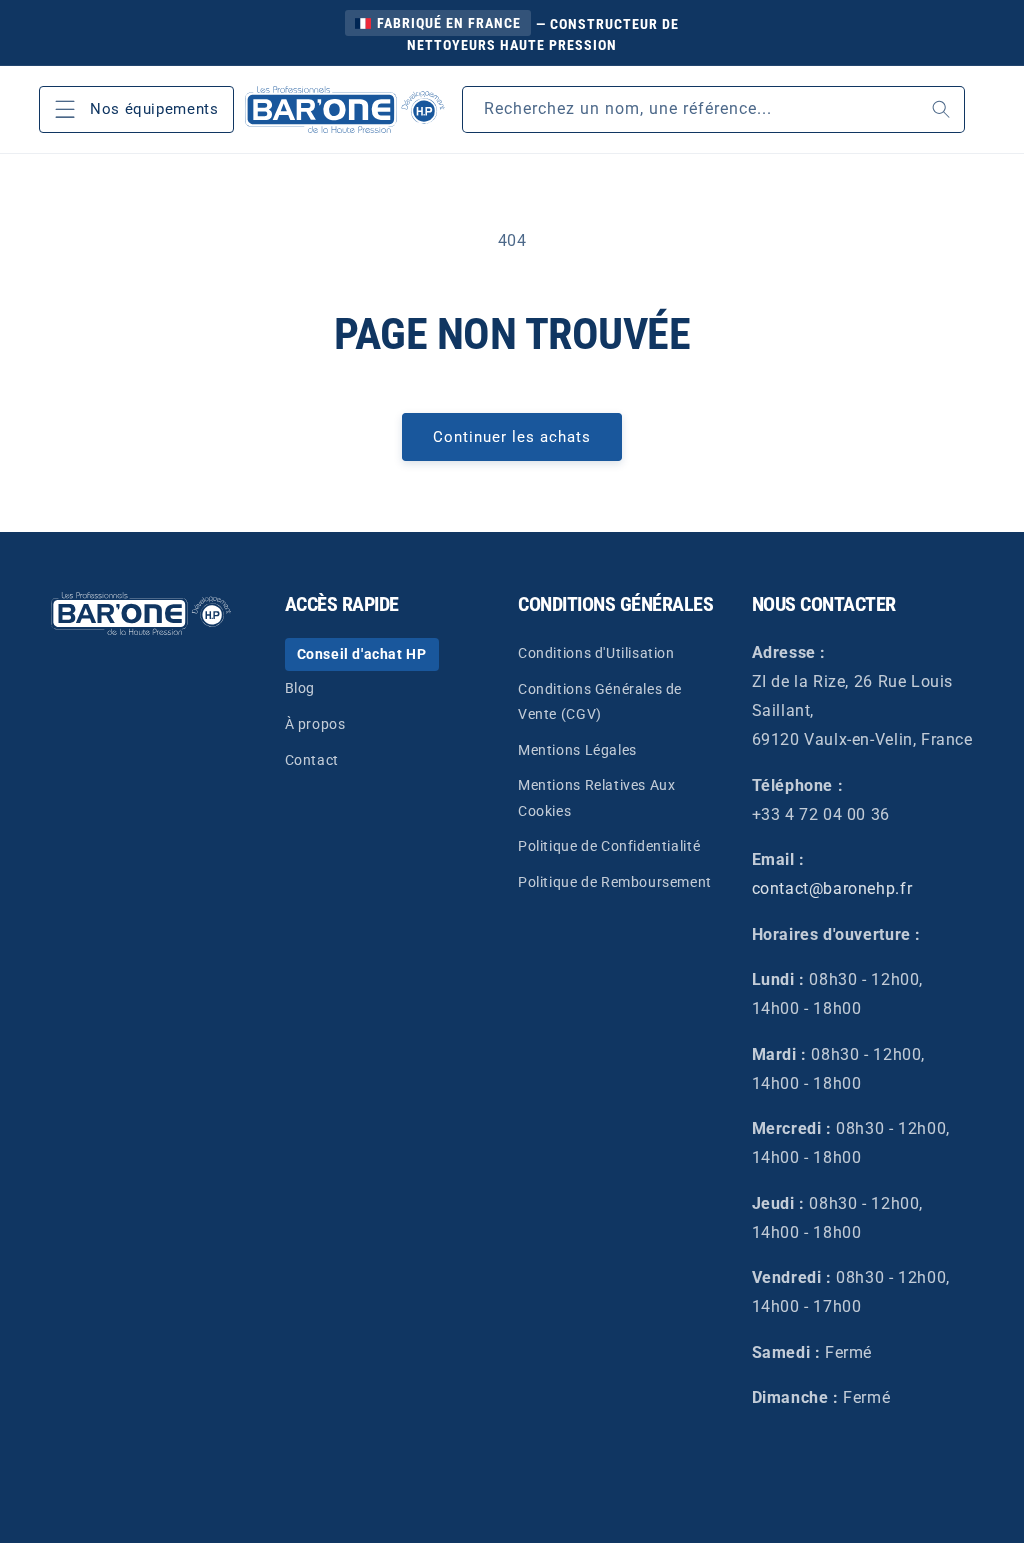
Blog (300, 688)
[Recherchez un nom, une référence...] (941, 109)
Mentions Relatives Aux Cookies (596, 797)
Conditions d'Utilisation (596, 653)
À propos (315, 724)
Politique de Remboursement (615, 882)
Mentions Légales (577, 750)
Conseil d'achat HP (362, 654)
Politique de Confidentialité (609, 846)
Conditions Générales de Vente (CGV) (600, 701)
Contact (312, 760)
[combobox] (713, 110)
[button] (137, 110)
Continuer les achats (512, 437)
